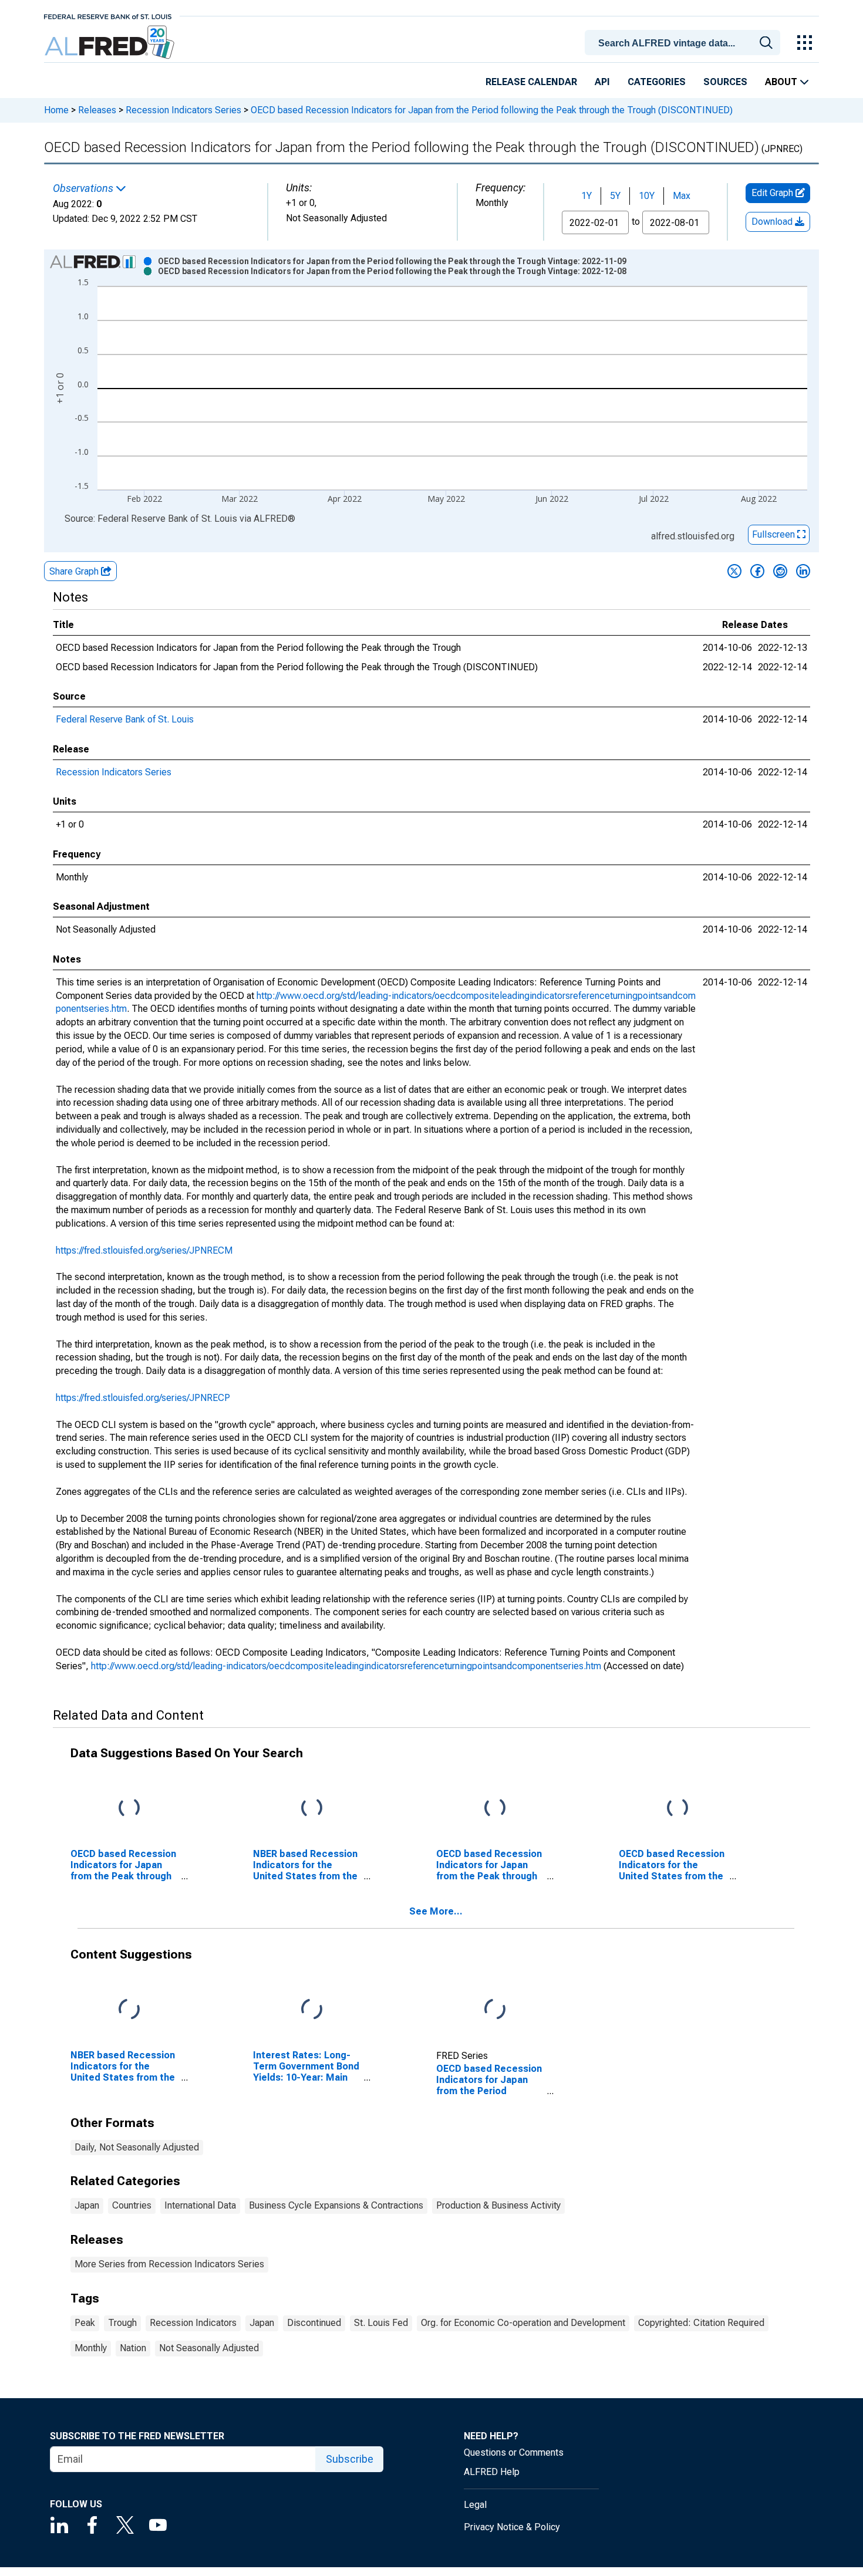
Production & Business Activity (498, 2205)
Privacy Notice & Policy (512, 2527)
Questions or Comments (514, 2452)
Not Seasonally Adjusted (209, 2348)
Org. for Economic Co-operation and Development (523, 2323)
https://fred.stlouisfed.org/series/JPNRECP (143, 1398)
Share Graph (75, 571)
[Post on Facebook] (757, 571)
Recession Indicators (193, 2323)
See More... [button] (436, 1911)
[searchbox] (685, 43)
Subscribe (350, 2459)
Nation (133, 2348)
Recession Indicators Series (183, 110)
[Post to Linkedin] (803, 571)
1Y (586, 196)
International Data (200, 2205)
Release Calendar (531, 82)
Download (773, 222)
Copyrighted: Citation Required (701, 2323)
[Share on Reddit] (780, 571)
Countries (132, 2205)
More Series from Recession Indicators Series (169, 2264)
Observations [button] (84, 188)
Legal (475, 2505)
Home (56, 110)
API (602, 82)
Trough (122, 2323)
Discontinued (314, 2323)
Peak (85, 2323)
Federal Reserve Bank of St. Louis (125, 719)
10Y (647, 196)
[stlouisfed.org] (108, 16)
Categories (657, 82)
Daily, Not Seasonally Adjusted (137, 2147)
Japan (87, 2205)
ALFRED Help (492, 2472)
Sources (725, 82)
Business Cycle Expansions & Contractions (336, 2205)
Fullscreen (775, 534)
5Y (615, 196)
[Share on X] (734, 571)
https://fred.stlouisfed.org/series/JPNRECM (144, 1250)
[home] (111, 43)
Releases (97, 110)
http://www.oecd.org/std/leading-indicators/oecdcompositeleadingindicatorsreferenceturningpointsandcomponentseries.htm (346, 1666)
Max (682, 196)
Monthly (91, 2348)
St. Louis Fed (381, 2323)
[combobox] (685, 42)
